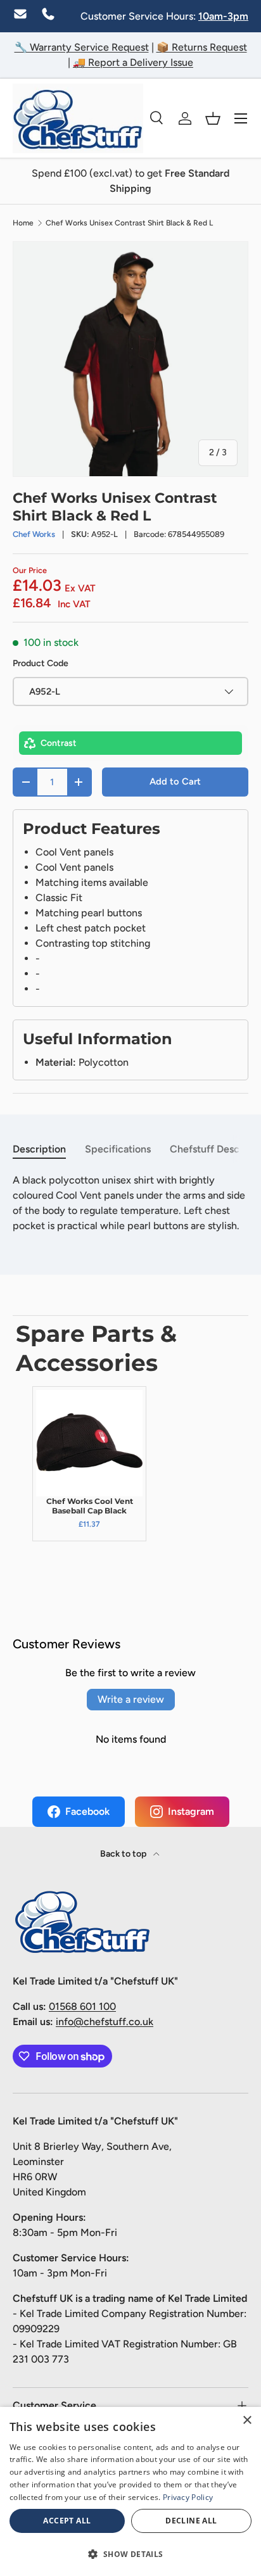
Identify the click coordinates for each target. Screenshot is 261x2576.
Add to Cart (175, 781)
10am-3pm (223, 16)
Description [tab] (39, 1149)
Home (23, 223)
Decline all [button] (191, 2521)
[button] (213, 118)
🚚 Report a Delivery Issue (133, 62)
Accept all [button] (67, 2521)
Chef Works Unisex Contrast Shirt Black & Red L (129, 223)
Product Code (41, 663)
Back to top (124, 1854)
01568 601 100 (82, 2006)
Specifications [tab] (118, 1149)
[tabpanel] (130, 1203)
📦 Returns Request (202, 47)
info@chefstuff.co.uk (105, 2022)
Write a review (131, 1699)
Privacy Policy (188, 2497)
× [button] (247, 2421)
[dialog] (130, 2491)
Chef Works (34, 534)
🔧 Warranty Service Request (82, 47)
